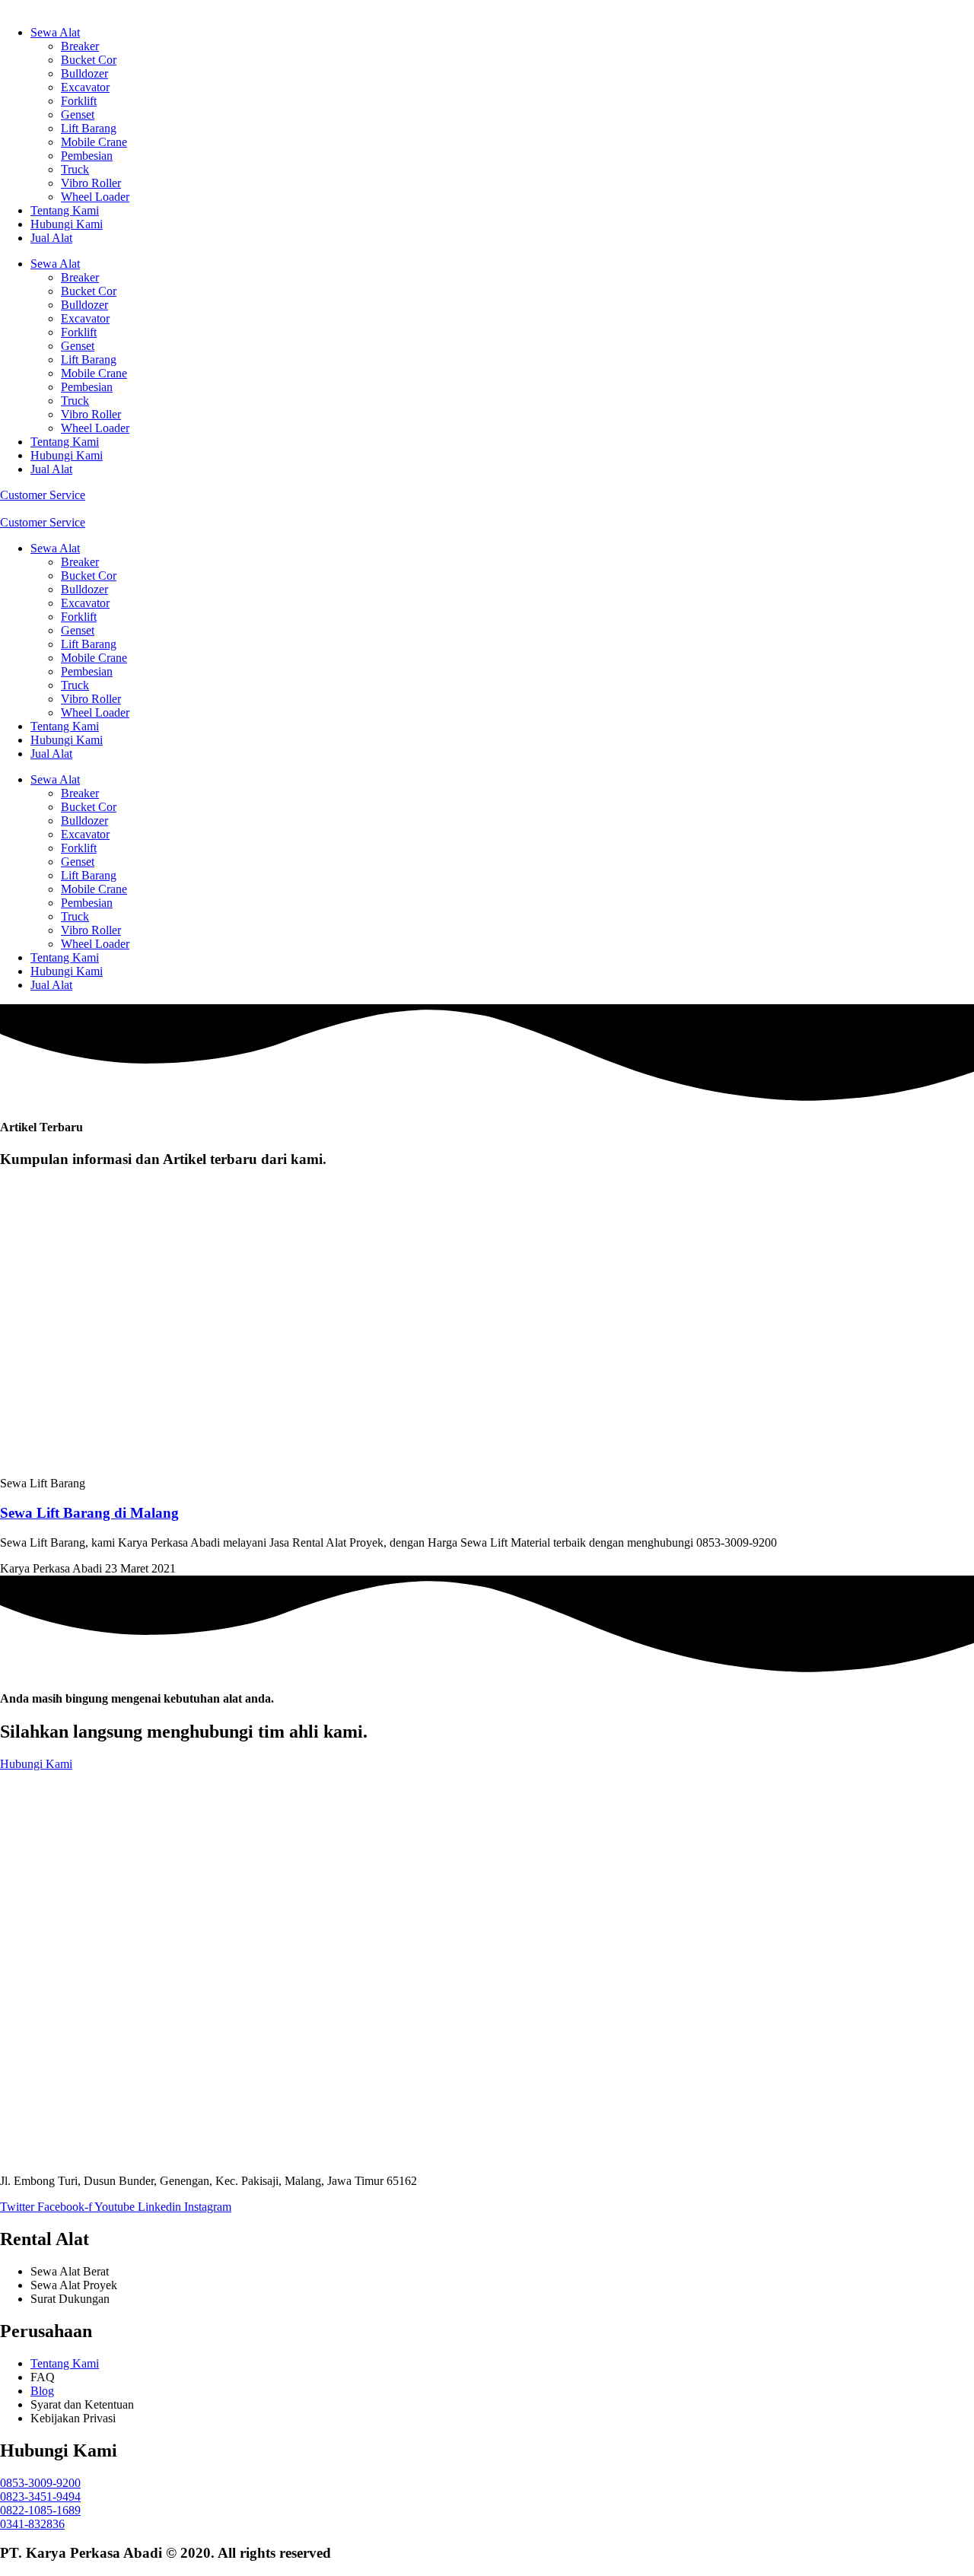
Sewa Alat (55, 32)
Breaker (80, 46)
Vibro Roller (91, 183)
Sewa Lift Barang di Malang (89, 1513)
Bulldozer (84, 73)
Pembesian (87, 156)
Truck (75, 169)
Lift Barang (89, 128)
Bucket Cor (89, 60)
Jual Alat (51, 238)
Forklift (79, 101)
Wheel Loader (95, 197)
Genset (78, 114)
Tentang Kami (65, 210)
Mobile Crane (94, 142)
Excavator (85, 87)
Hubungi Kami (67, 224)
